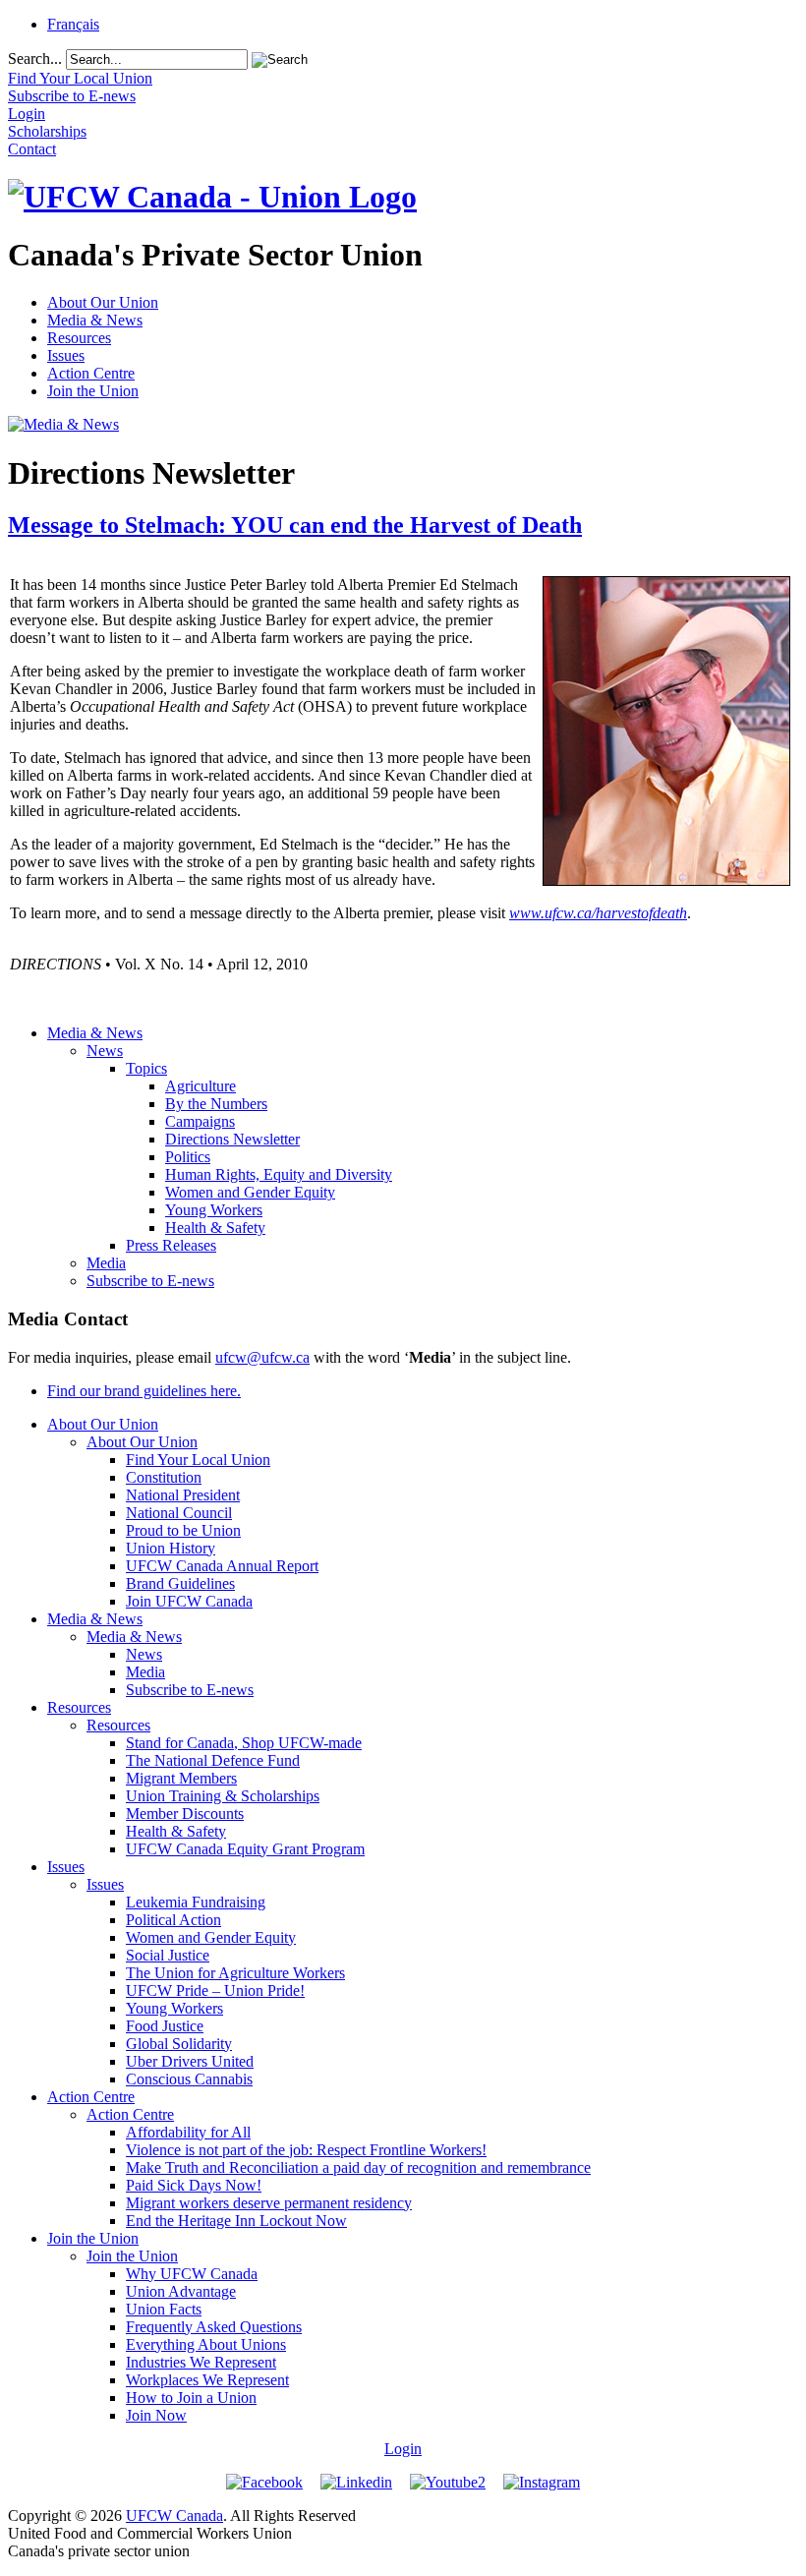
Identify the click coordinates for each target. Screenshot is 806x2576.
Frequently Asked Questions (214, 2327)
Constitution (164, 1477)
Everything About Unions (206, 2344)
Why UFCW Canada (192, 2274)
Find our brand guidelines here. (144, 1391)
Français (73, 24)
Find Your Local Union (198, 1460)
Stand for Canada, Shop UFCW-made (244, 1743)
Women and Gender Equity (250, 1192)
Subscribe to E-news (150, 1281)
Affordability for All (188, 2132)
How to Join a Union (191, 2398)
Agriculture (201, 1086)
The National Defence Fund (213, 1760)
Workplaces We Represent (207, 2380)
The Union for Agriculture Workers (235, 1973)
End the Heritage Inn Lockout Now (236, 2221)
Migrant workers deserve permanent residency (269, 2203)
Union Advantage (181, 2291)
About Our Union (103, 302)
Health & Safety (215, 1228)
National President (183, 1495)
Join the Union (93, 391)
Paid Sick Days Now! (194, 2185)
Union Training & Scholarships (223, 1796)
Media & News (95, 320)
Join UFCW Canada (189, 1601)
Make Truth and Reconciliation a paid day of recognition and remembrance (358, 2167)
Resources (79, 338)
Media (106, 1263)
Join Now (156, 2415)
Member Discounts (185, 1814)
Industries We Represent (201, 2362)
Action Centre (91, 373)
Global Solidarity (179, 2044)
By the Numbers (216, 1104)
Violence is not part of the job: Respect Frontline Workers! (306, 2150)
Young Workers (214, 1210)
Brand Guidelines (180, 1583)
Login (403, 2449)
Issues (66, 355)
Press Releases (171, 1245)
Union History (171, 1548)
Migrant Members (181, 1778)
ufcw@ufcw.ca (262, 1357)
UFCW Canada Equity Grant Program (245, 1849)
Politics (188, 1157)
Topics (146, 1068)
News (105, 1051)
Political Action (173, 1920)
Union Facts (164, 2309)
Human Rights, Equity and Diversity (279, 1174)
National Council (179, 1513)
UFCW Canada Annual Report (222, 1566)
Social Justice (168, 1955)
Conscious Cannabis (189, 2079)
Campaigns (200, 1121)
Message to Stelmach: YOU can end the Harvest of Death (295, 525)
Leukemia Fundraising (196, 1902)
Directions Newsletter (232, 1139)
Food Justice (165, 2026)
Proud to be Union (183, 1530)
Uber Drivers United (190, 2061)
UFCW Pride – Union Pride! (215, 1991)
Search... (35, 59)
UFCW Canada (174, 2516)
